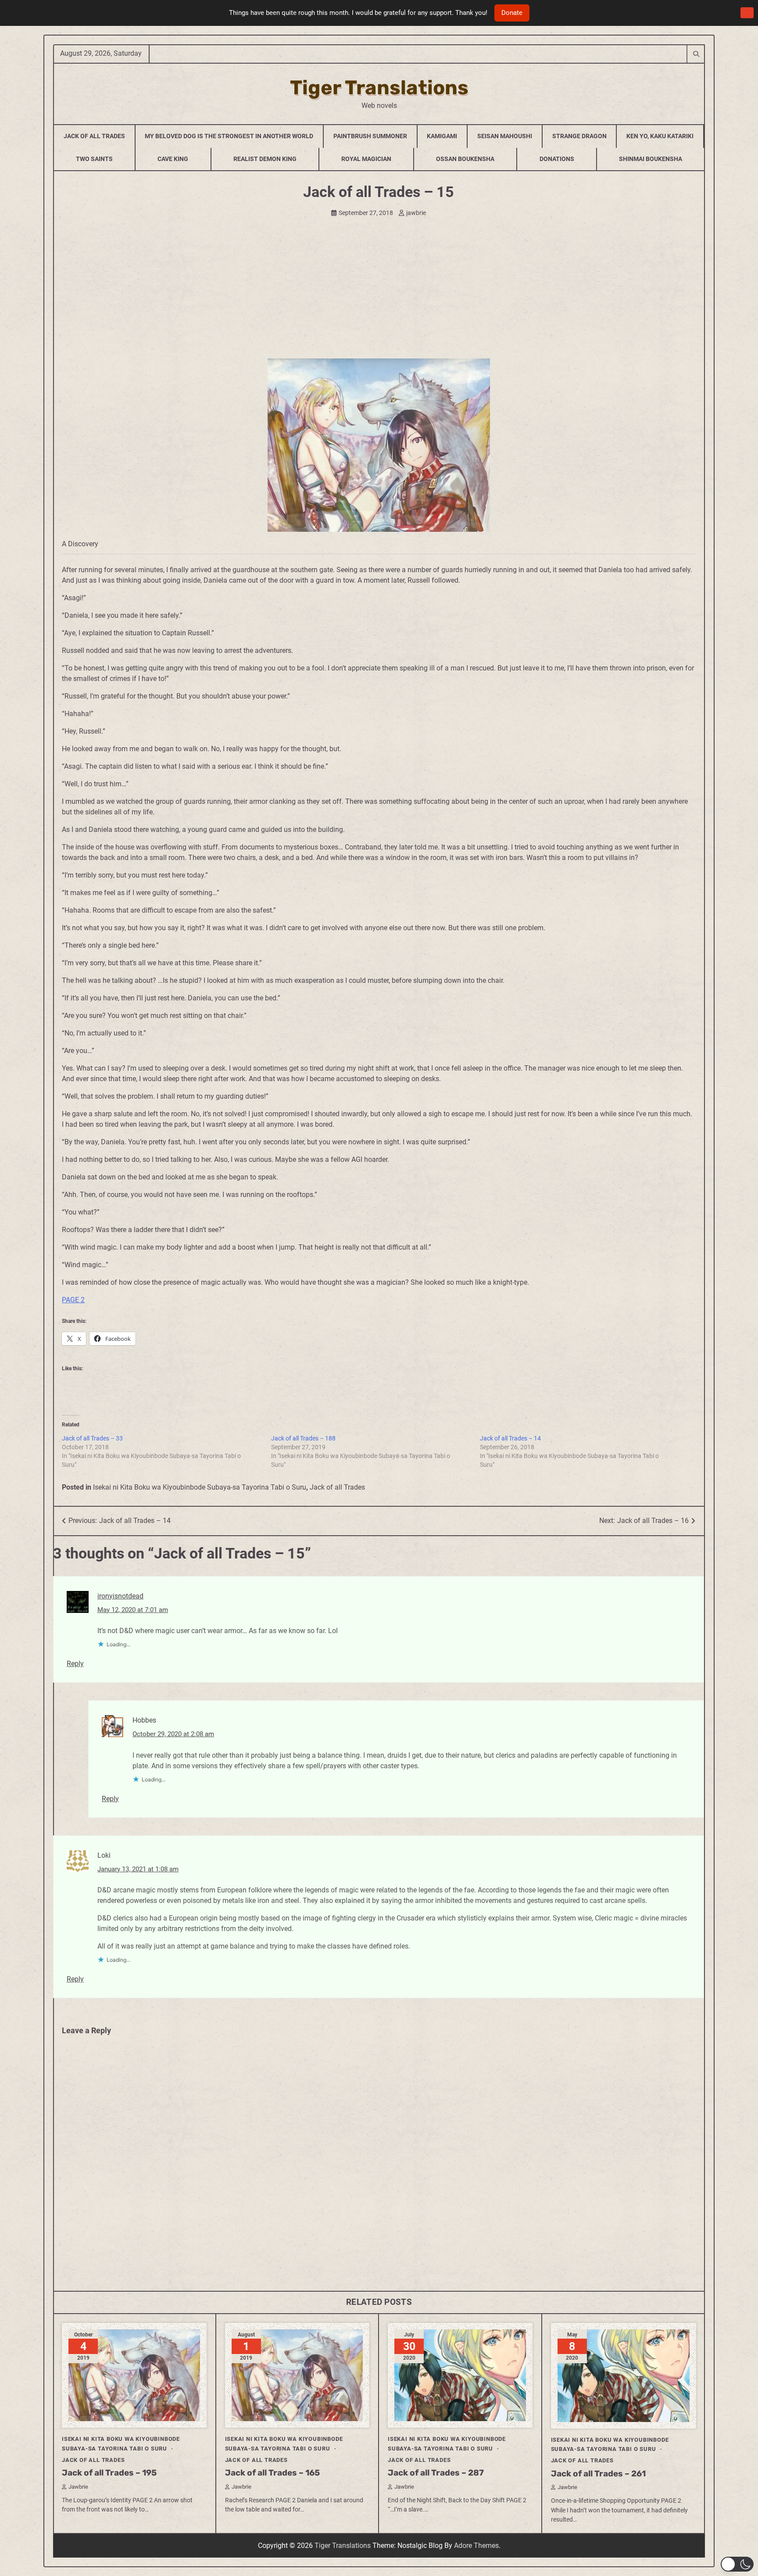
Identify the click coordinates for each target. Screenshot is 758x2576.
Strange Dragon (579, 136)
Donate (512, 13)
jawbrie (416, 213)
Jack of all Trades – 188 (303, 1438)
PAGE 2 (73, 1300)
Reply (75, 1664)
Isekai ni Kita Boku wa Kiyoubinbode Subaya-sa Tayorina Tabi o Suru (200, 1487)
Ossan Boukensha (465, 159)
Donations (557, 159)
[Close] (747, 13)
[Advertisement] (379, 293)
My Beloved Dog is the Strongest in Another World (229, 136)
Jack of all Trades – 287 (436, 2473)
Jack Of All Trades (94, 136)
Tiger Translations (379, 88)
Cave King (173, 159)
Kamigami (442, 136)
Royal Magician (366, 159)
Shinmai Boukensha (651, 159)
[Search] (696, 54)
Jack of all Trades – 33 (92, 1438)
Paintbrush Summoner (370, 136)
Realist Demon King (265, 159)
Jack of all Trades (337, 1487)
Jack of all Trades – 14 (510, 1438)
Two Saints (94, 159)
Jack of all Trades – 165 (272, 2473)
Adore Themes (476, 2546)
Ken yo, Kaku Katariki (660, 136)
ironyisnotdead (120, 1596)
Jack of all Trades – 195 (109, 2473)
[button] (737, 2564)
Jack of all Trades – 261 (598, 2474)
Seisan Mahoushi (505, 136)
